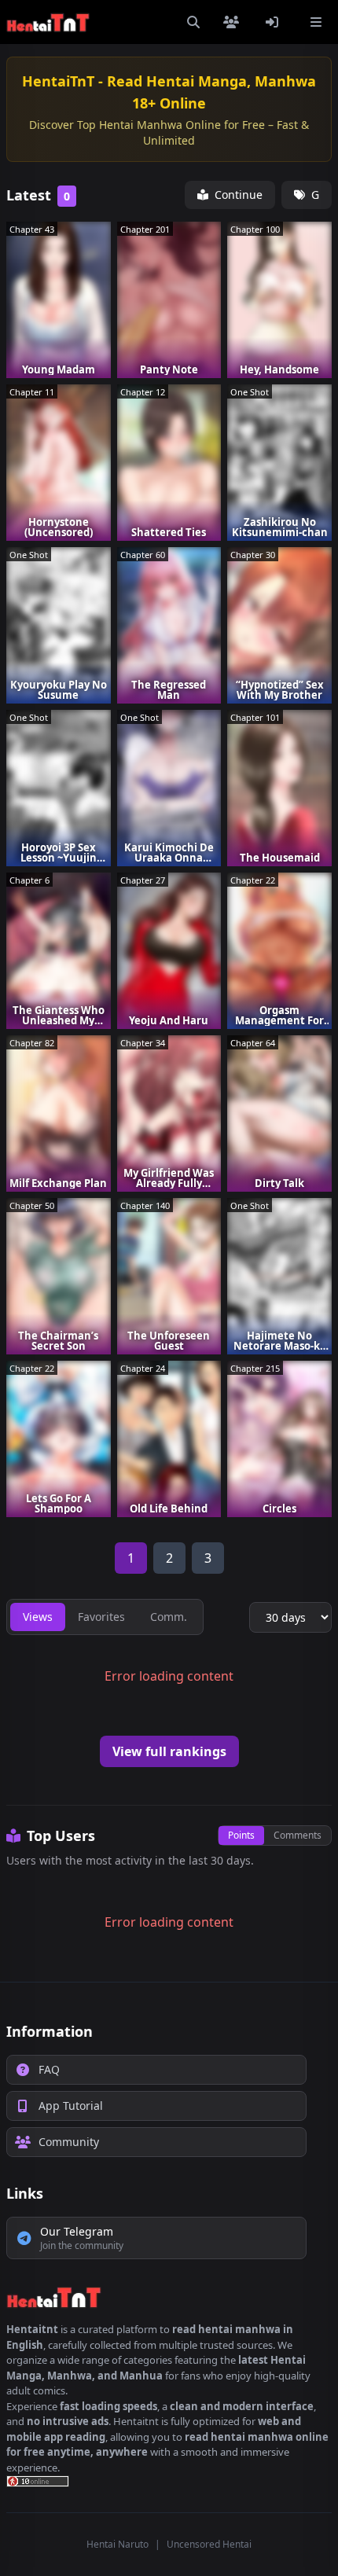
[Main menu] (316, 22)
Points (241, 1835)
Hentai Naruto (118, 2544)
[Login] (275, 22)
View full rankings (169, 1751)
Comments (298, 1835)
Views (38, 1617)
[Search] (193, 22)
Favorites (101, 1617)
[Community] (234, 22)
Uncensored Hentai (209, 2544)
